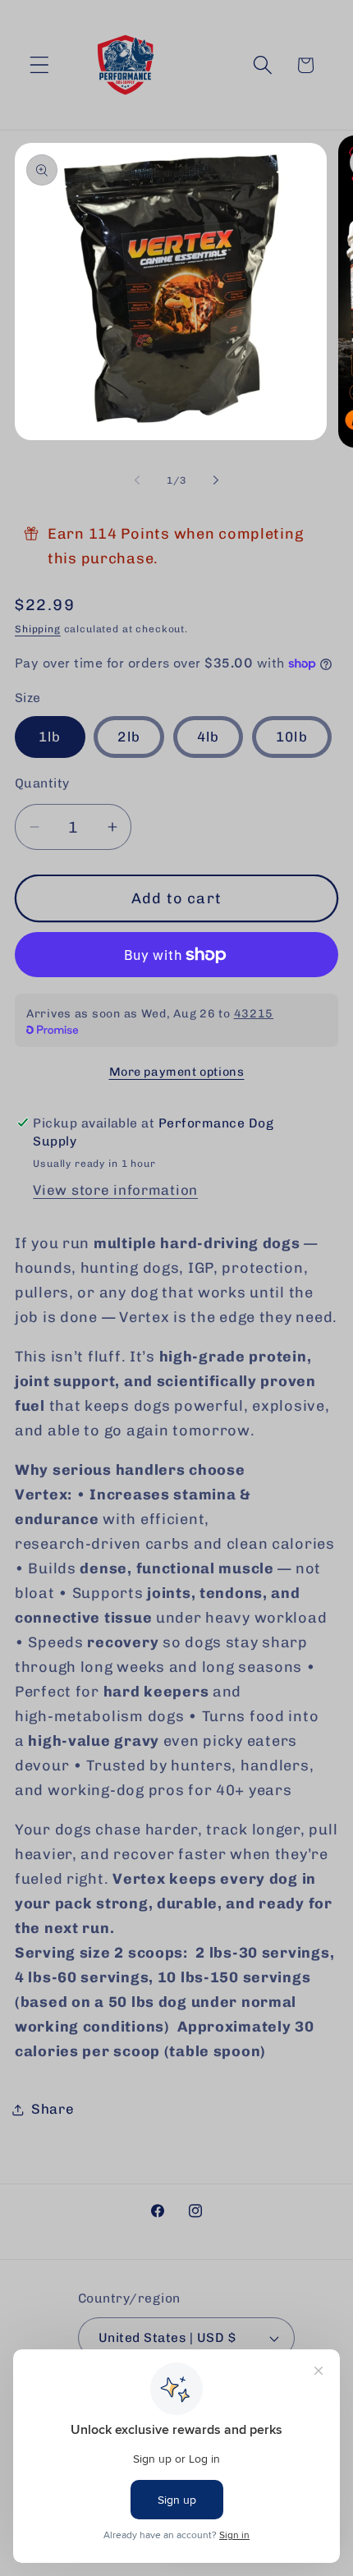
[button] (40, 65)
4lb (209, 737)
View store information (115, 1190)
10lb (292, 737)
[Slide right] (216, 480)
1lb (50, 737)
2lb (129, 737)
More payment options (177, 1072)
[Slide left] (137, 480)
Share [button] (53, 2109)
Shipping (38, 629)
